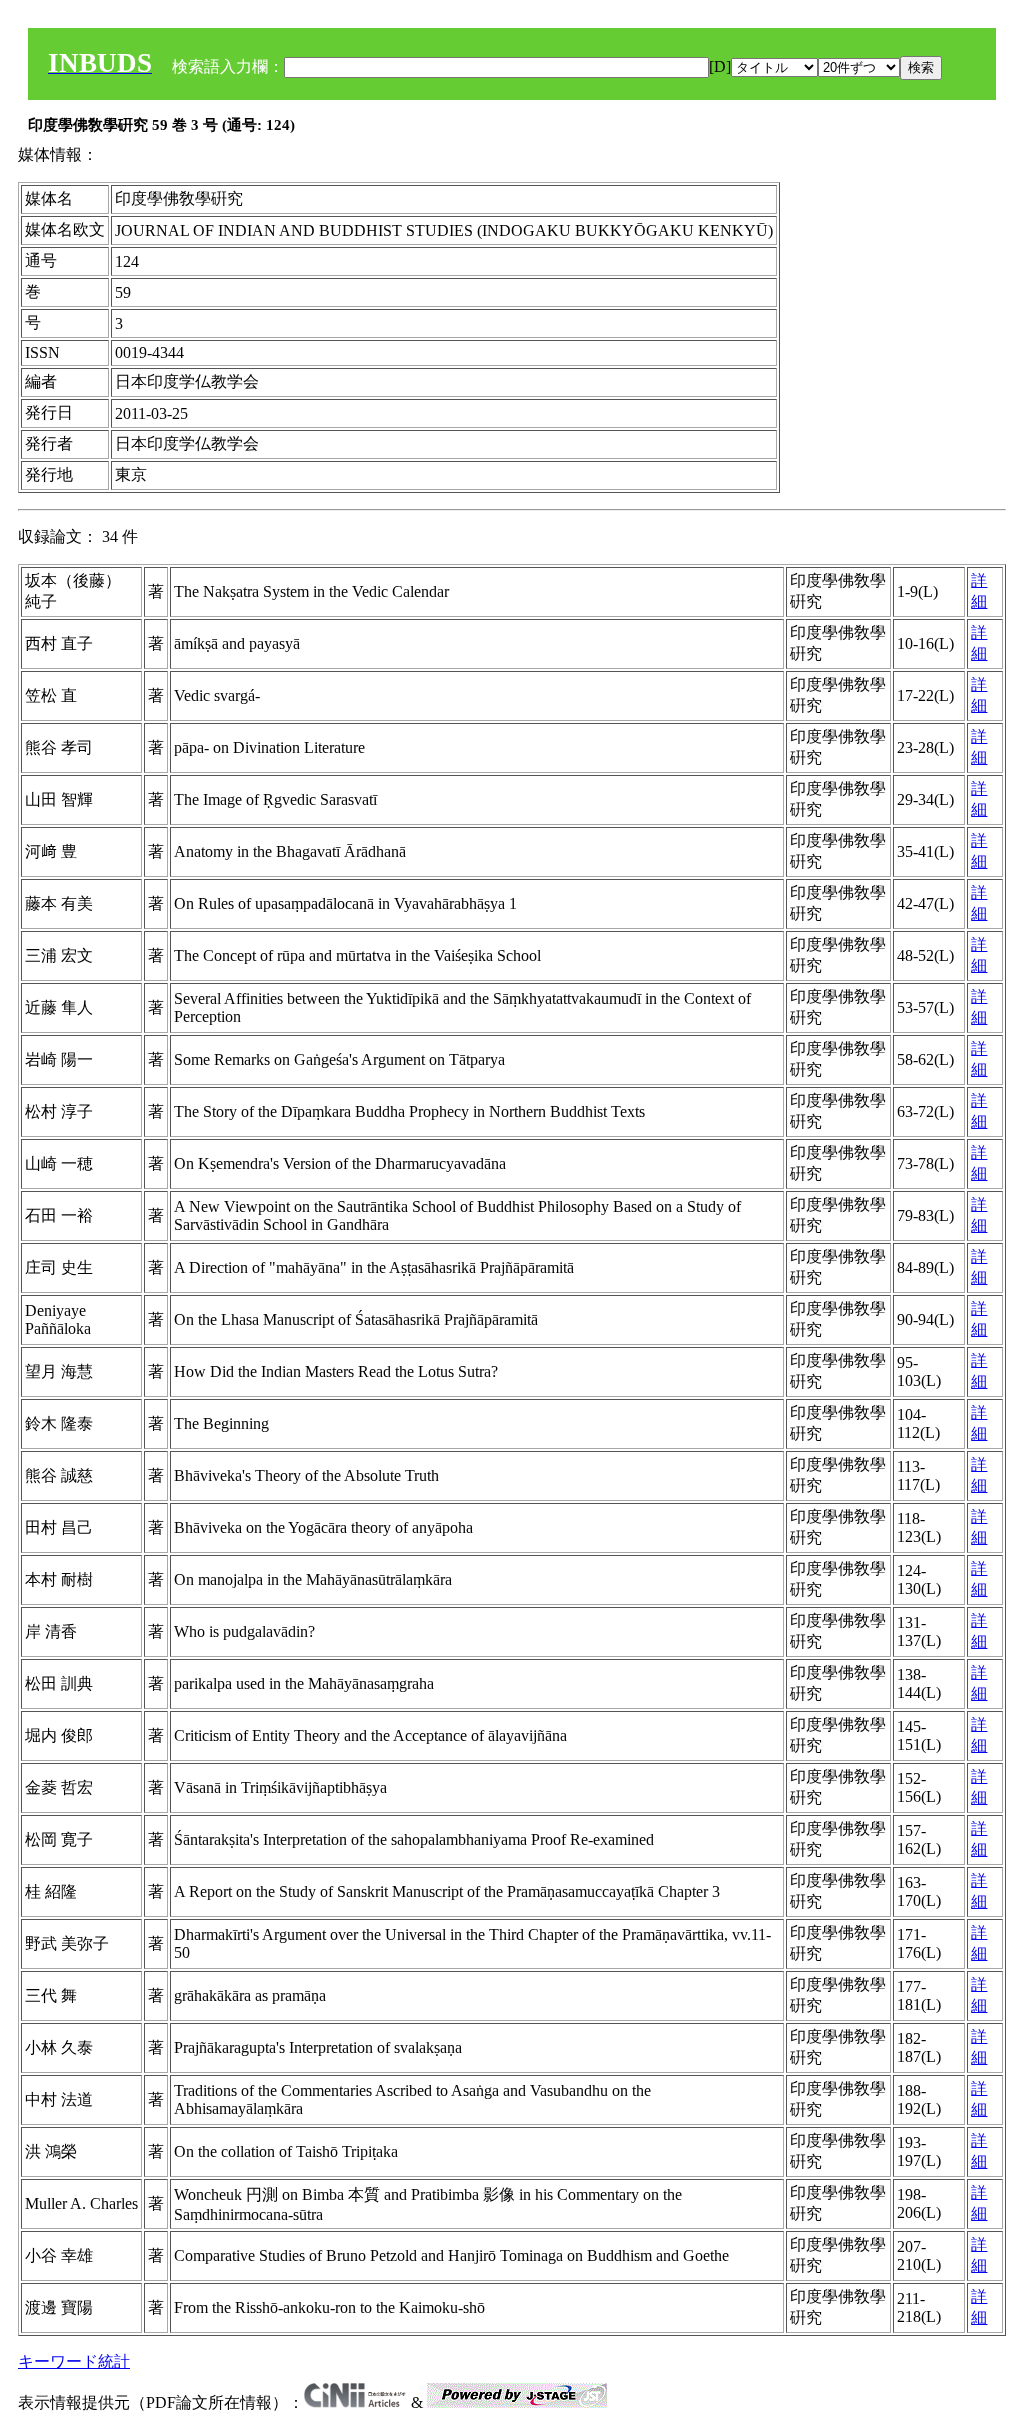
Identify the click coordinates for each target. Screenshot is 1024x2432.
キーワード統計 (74, 2361)
